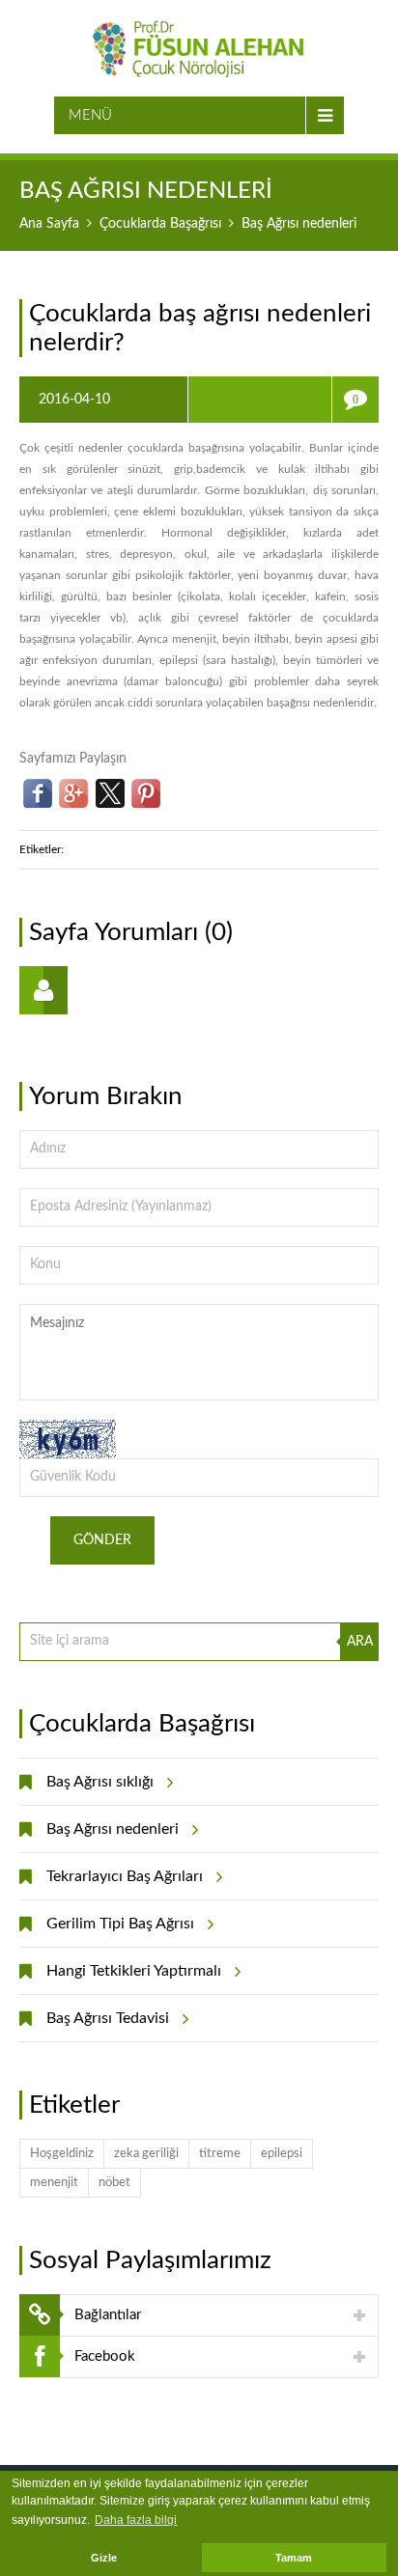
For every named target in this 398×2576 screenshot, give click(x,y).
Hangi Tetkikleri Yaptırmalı (134, 1971)
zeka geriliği (146, 2154)
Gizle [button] (104, 2558)
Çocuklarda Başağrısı (160, 224)
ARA (360, 1642)
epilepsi (282, 2154)
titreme (220, 2154)
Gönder (102, 1540)
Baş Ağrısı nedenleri (113, 1829)
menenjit (54, 2183)
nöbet (114, 2183)
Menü (90, 115)
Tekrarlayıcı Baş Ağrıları (125, 1876)
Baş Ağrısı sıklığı (100, 1782)
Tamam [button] (294, 2558)
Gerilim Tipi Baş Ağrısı (120, 1924)
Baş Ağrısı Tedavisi (108, 2018)
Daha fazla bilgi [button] (136, 2520)
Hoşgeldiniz (62, 2154)
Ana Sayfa (49, 224)
